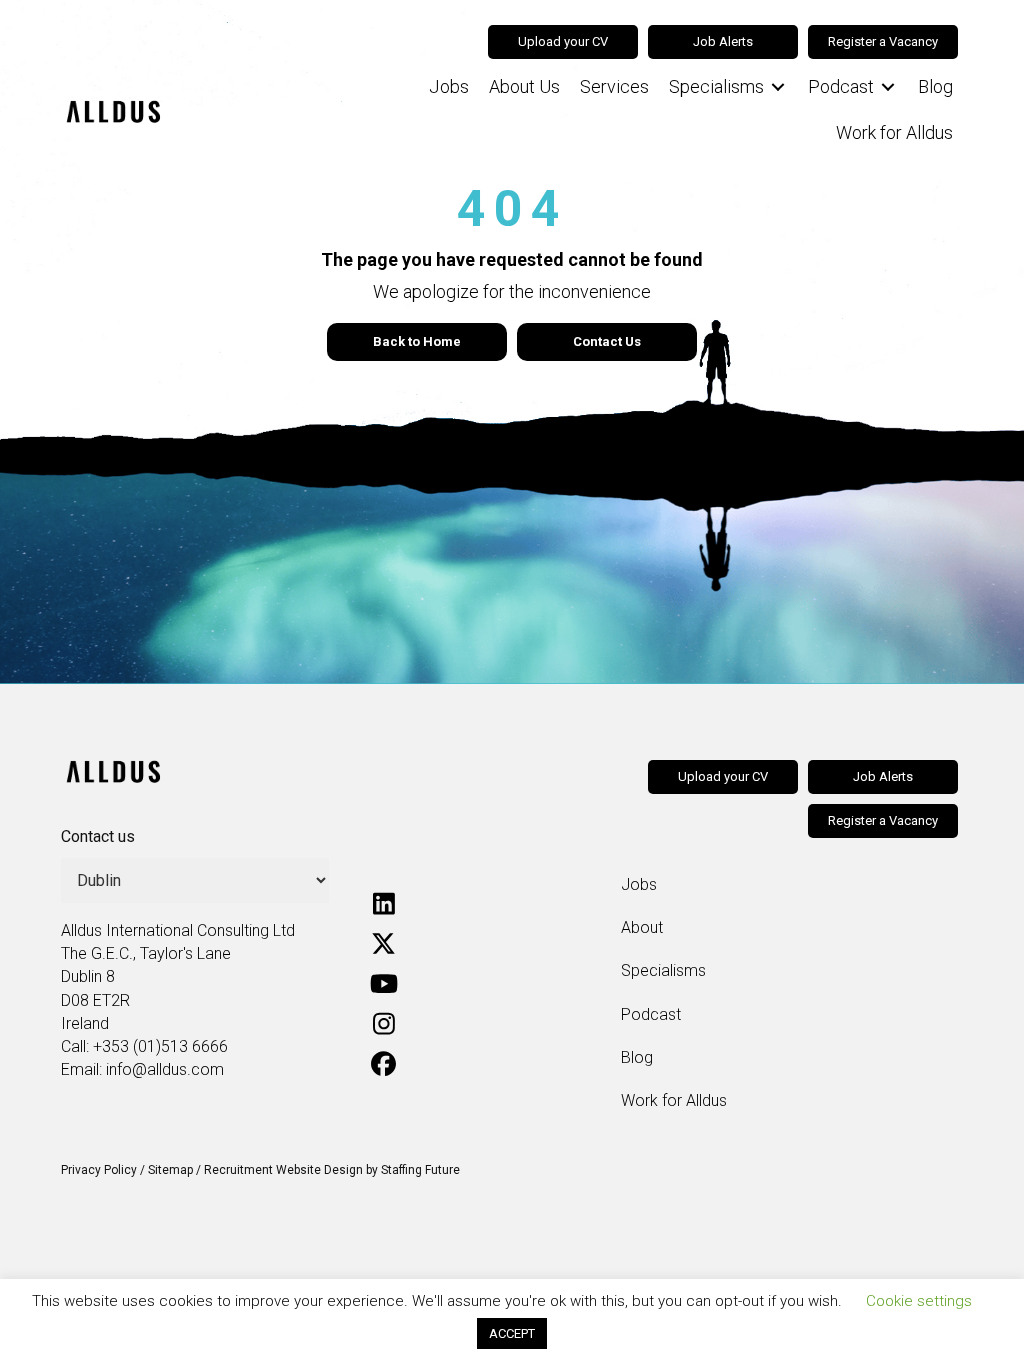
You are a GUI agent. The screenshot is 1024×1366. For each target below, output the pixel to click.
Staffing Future (420, 1170)
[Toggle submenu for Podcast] (888, 87)
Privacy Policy (99, 1170)
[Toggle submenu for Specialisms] (778, 87)
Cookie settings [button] (919, 1301)
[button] (384, 904)
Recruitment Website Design (283, 1170)
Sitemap (170, 1170)
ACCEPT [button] (512, 1333)
